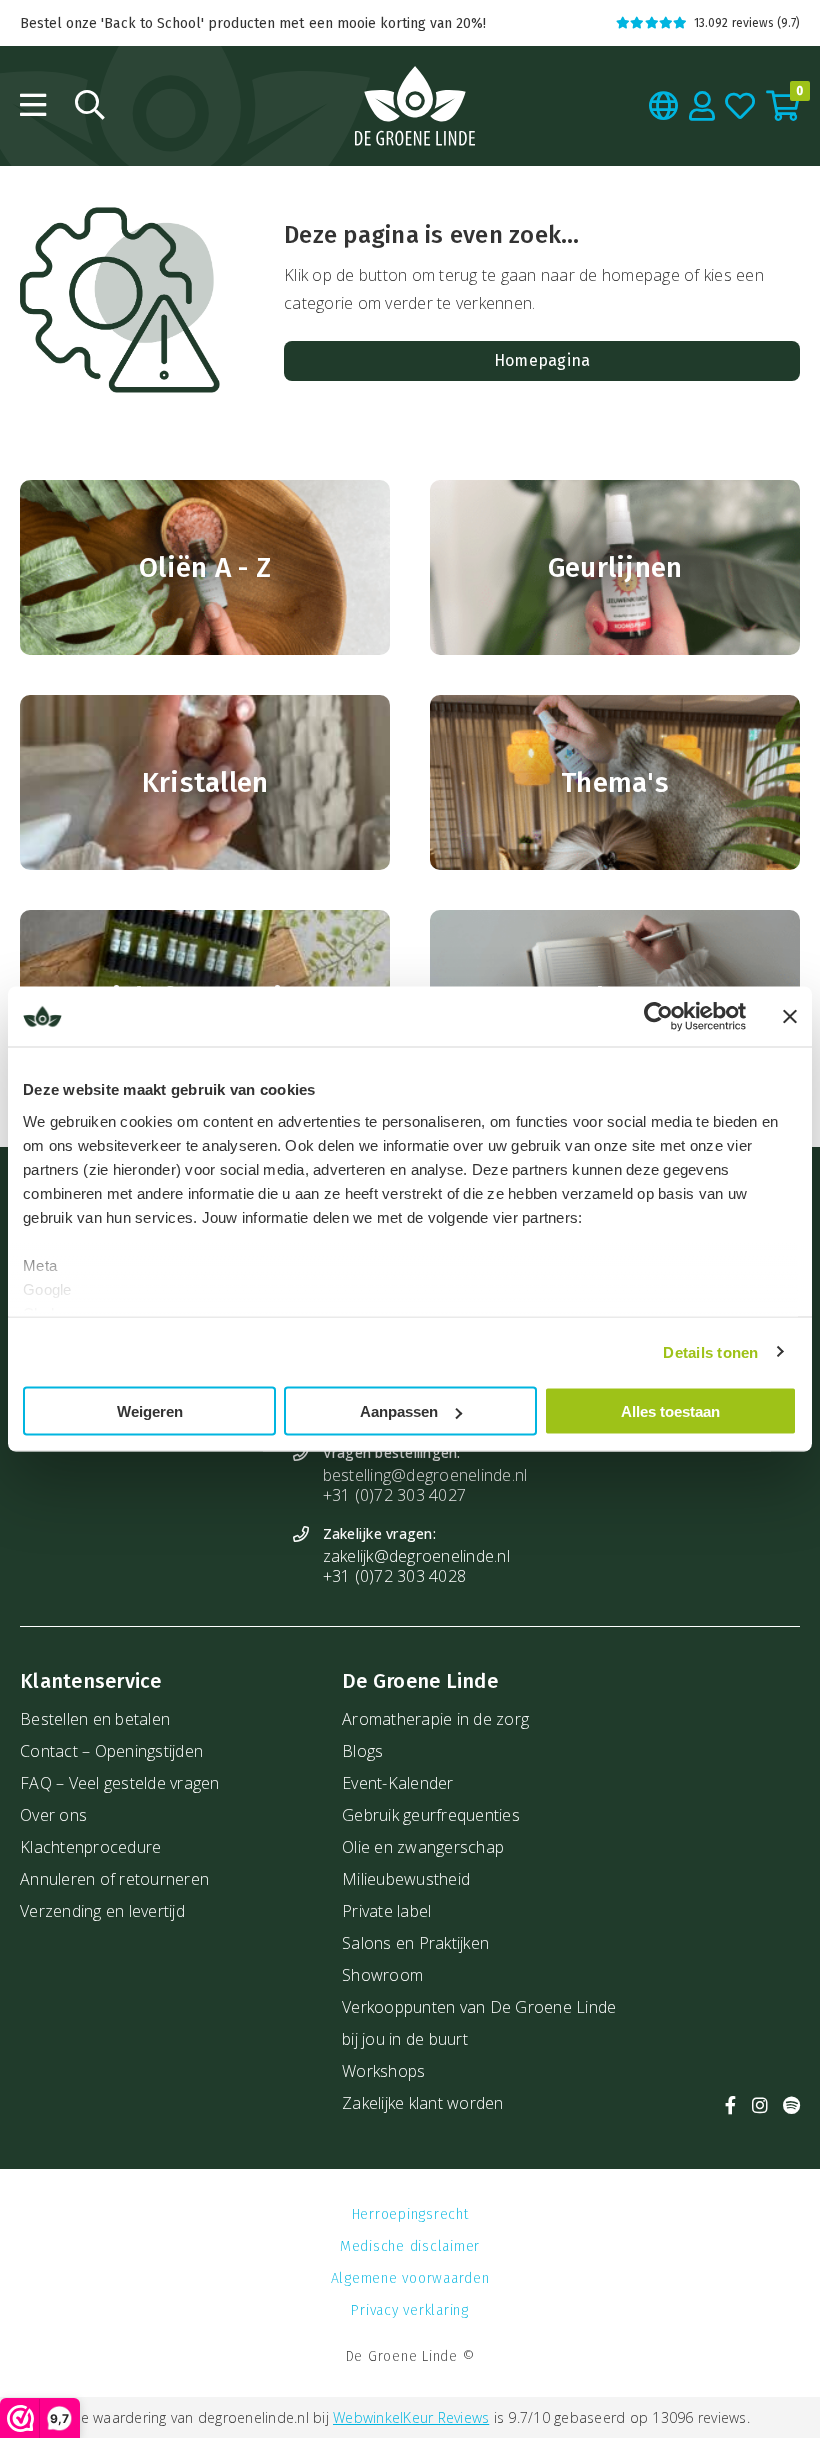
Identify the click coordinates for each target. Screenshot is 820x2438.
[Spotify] (791, 2105)
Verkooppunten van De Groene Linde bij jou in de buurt (479, 2023)
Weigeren (150, 1411)
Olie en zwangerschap (423, 1847)
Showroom (382, 1975)
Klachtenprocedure (90, 1847)
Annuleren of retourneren (114, 1879)
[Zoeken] (90, 105)
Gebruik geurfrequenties (431, 1815)
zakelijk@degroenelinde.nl (416, 1556)
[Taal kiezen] (664, 106)
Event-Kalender (398, 1783)
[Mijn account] (702, 106)
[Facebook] (730, 2105)
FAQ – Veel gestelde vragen (120, 1783)
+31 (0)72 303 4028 (395, 1576)
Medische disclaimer (410, 2246)
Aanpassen (399, 1411)
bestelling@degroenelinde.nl (425, 1475)
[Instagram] (760, 2105)
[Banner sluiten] (790, 1017)
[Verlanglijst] (740, 106)
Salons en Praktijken (415, 1943)
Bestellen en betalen (95, 1719)
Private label (386, 1911)
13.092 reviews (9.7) (747, 23)
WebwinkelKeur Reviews (411, 2417)
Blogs (362, 1751)
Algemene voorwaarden (410, 2278)
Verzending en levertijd (102, 1911)
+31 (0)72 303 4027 (395, 1495)
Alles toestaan (670, 1411)
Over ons (53, 1815)
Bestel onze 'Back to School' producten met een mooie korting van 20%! (253, 23)
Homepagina (542, 360)
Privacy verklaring (410, 2310)
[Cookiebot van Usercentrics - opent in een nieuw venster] (658, 1017)
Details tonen (710, 1351)
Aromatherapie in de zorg (435, 1719)
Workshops (383, 2071)
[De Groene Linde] (415, 106)
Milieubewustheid (406, 1879)
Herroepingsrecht (410, 2214)
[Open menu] (33, 105)
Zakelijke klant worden (423, 2103)
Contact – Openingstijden (111, 1751)
